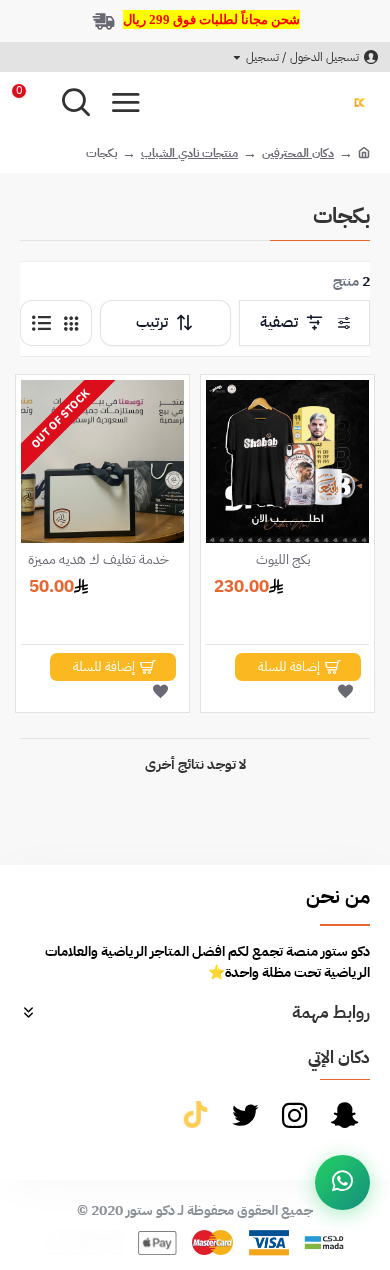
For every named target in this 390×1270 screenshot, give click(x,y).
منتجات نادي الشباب (189, 153)
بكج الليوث (283, 560)
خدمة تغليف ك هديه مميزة (98, 560)
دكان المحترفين (298, 153)
